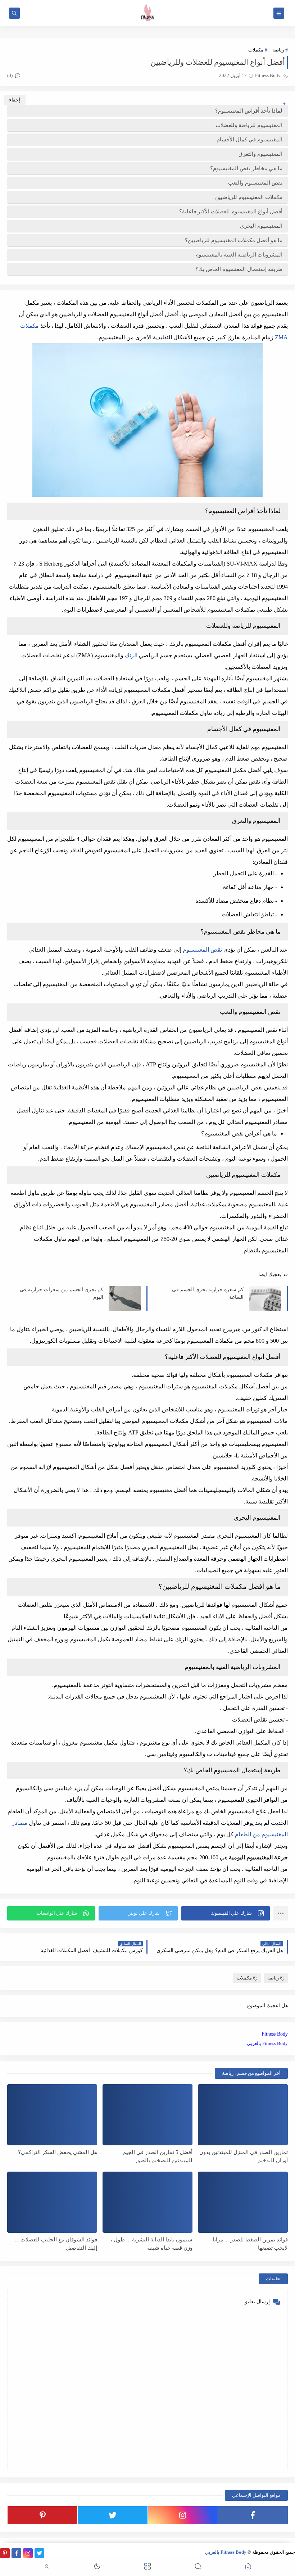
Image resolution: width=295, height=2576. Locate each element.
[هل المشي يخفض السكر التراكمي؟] (52, 2115)
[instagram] (183, 2515)
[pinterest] (42, 2515)
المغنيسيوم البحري (261, 226)
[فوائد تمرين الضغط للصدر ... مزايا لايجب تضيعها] (243, 2202)
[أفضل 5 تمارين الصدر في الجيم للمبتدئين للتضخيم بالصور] (147, 2115)
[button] (226, 1913)
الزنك (131, 655)
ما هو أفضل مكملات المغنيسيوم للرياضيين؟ (234, 240)
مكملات (256, 50)
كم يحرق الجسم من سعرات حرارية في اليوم (62, 1293)
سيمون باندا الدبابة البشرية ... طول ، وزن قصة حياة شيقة (151, 2244)
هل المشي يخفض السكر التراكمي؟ (58, 2152)
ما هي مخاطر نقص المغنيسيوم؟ (246, 168)
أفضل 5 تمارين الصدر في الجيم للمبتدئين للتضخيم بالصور (158, 2156)
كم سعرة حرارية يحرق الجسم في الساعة (208, 1293)
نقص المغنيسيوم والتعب (255, 183)
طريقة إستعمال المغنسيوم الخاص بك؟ (239, 269)
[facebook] (253, 2515)
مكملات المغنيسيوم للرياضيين (249, 197)
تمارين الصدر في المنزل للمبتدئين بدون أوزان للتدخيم (244, 2156)
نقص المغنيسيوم (202, 950)
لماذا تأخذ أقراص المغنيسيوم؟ (249, 111)
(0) (10, 75)
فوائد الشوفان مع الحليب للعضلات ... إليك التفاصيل (56, 2244)
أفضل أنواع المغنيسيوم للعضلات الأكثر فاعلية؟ (231, 212)
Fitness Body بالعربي (267, 2043)
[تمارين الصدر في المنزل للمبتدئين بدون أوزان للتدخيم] (243, 2115)
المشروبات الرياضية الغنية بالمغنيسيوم (239, 255)
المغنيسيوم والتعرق (260, 154)
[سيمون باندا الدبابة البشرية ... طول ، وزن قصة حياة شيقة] (147, 2202)
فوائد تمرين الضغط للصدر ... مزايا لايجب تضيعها (250, 2244)
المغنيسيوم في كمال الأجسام (249, 140)
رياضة (278, 50)
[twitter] (113, 2515)
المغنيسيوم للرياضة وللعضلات (249, 125)
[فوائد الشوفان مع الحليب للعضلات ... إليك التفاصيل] (52, 2202)
